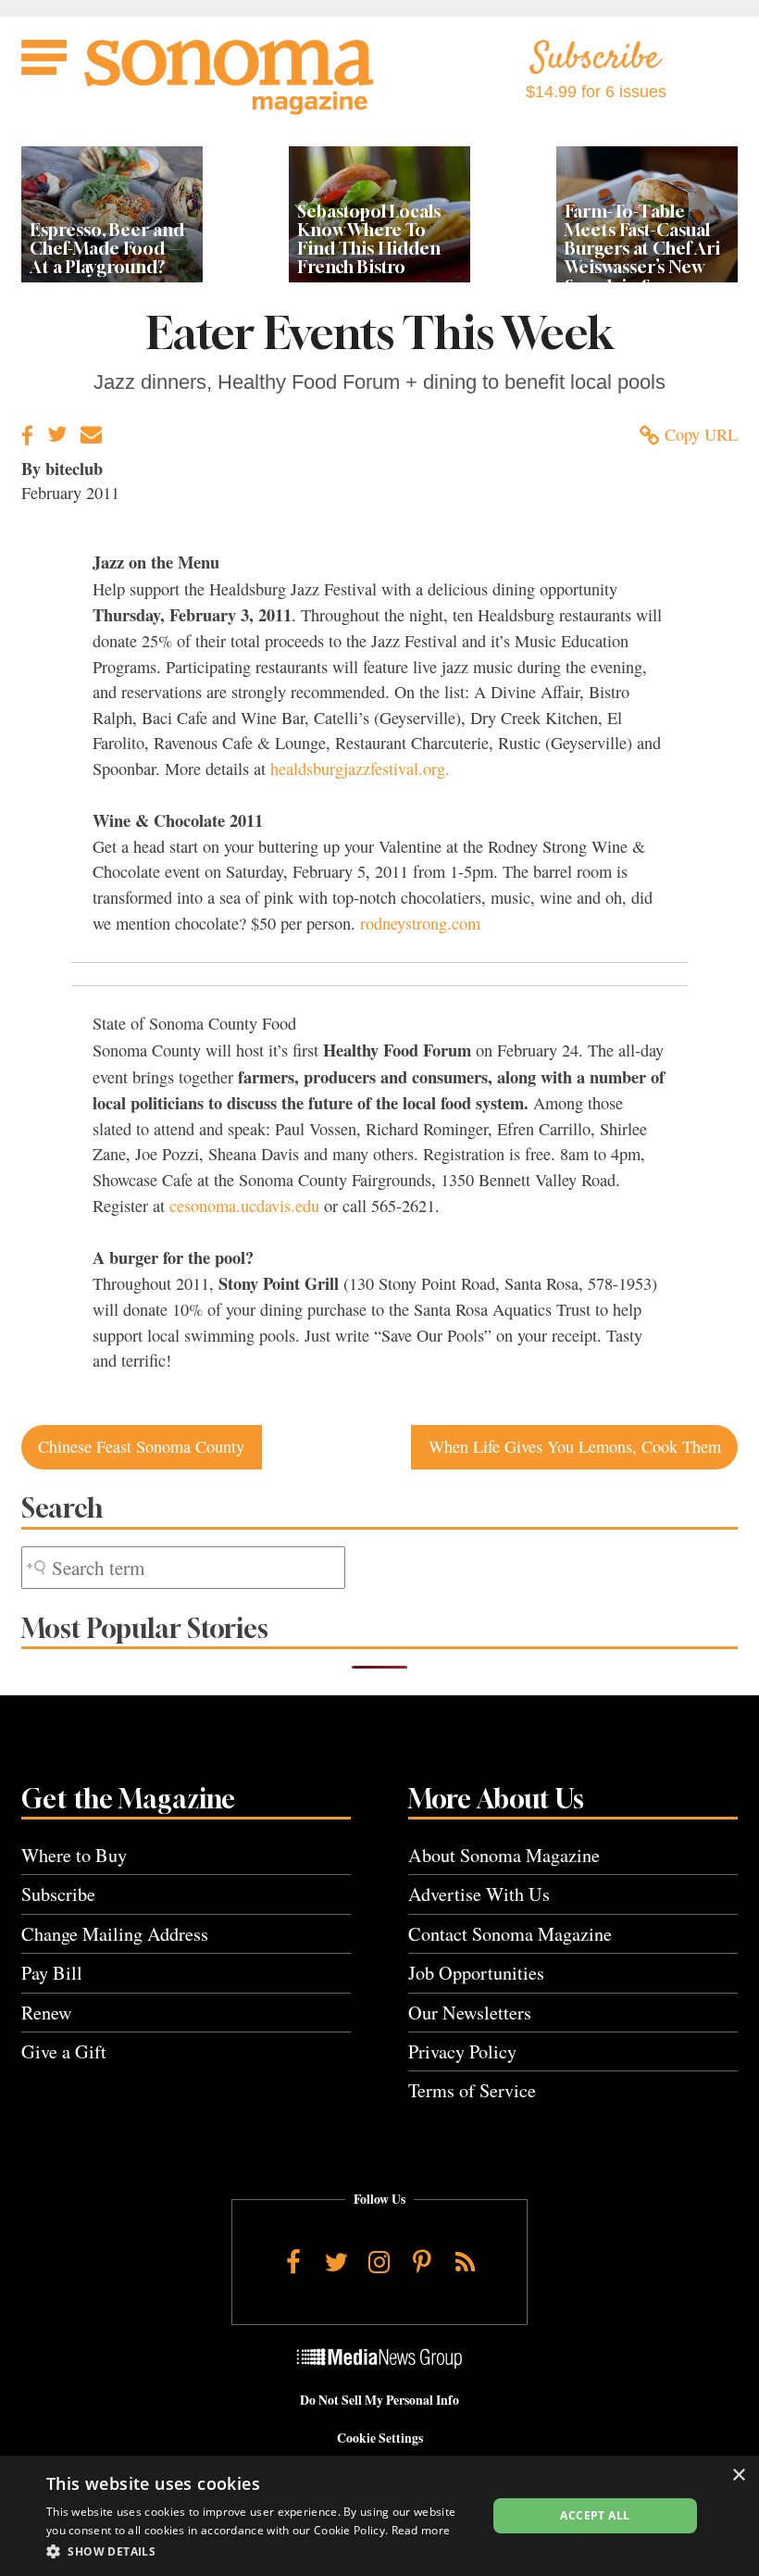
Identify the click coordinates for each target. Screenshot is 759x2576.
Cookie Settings (380, 2438)
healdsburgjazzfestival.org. (360, 769)
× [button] (738, 2476)
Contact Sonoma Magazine (510, 1934)
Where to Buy (74, 1855)
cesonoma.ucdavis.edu (244, 1206)
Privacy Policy (462, 2051)
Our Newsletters (470, 2013)
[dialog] (379, 2516)
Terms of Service (472, 2090)
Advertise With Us (479, 1894)
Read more (421, 2530)
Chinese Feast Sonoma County (141, 1446)
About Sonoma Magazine (504, 1855)
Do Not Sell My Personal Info (379, 2400)
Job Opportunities (476, 1973)
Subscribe (58, 1894)
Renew (47, 2013)
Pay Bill (52, 1973)
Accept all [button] (595, 2515)
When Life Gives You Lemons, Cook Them (575, 1446)
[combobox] (183, 1568)
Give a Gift (64, 2051)
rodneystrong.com (420, 923)
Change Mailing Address (115, 1934)
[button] (260, 2551)
